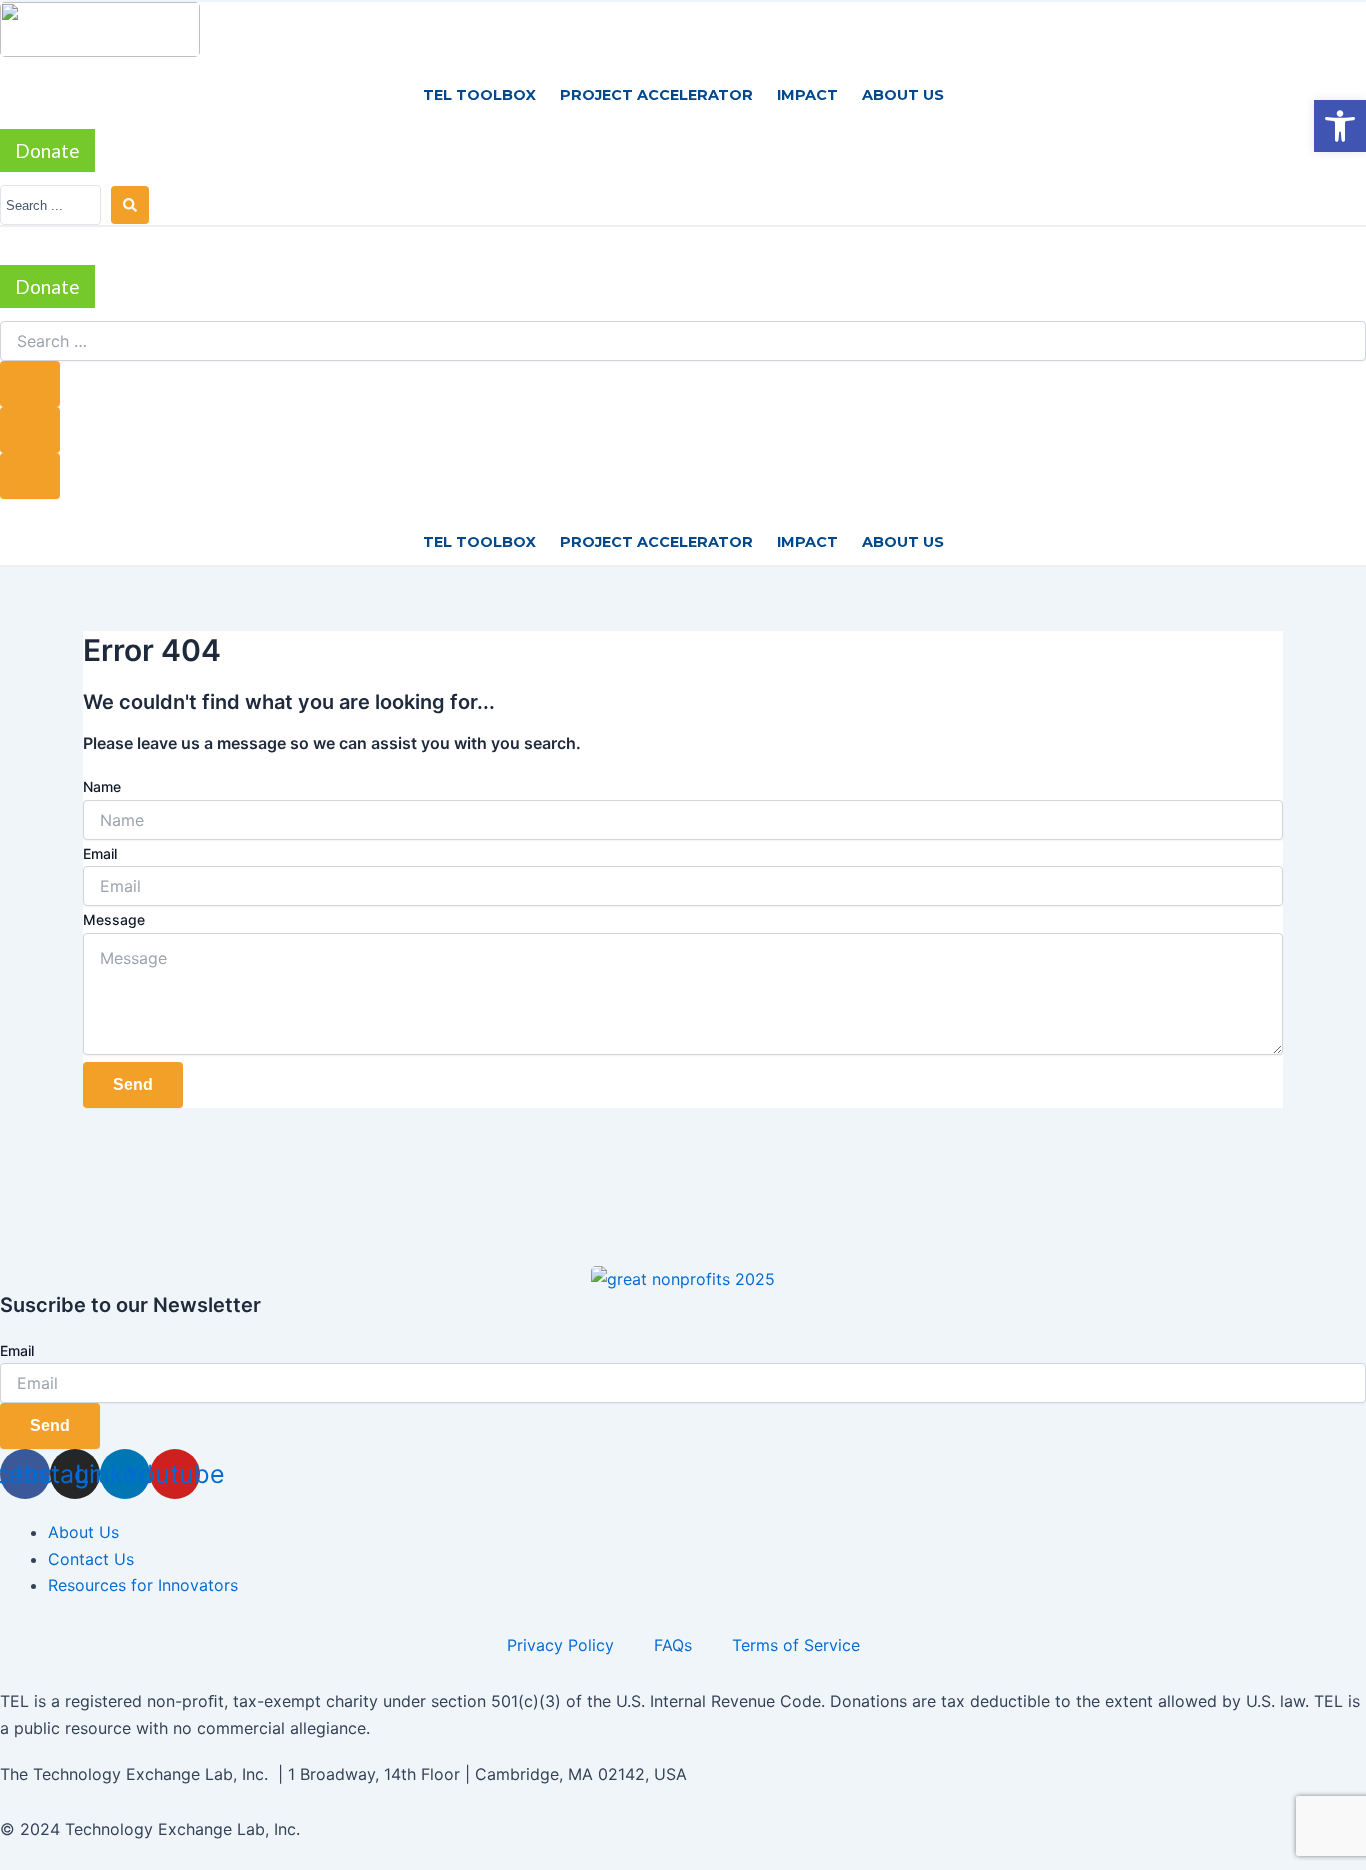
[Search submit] (130, 205)
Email (100, 853)
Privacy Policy (560, 1645)
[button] (1340, 126)
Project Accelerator (656, 95)
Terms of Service (796, 1645)
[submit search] (30, 384)
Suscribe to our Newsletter (130, 1305)
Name (102, 786)
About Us (903, 95)
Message (114, 919)
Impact (807, 95)
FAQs (673, 1645)
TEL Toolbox (479, 95)
